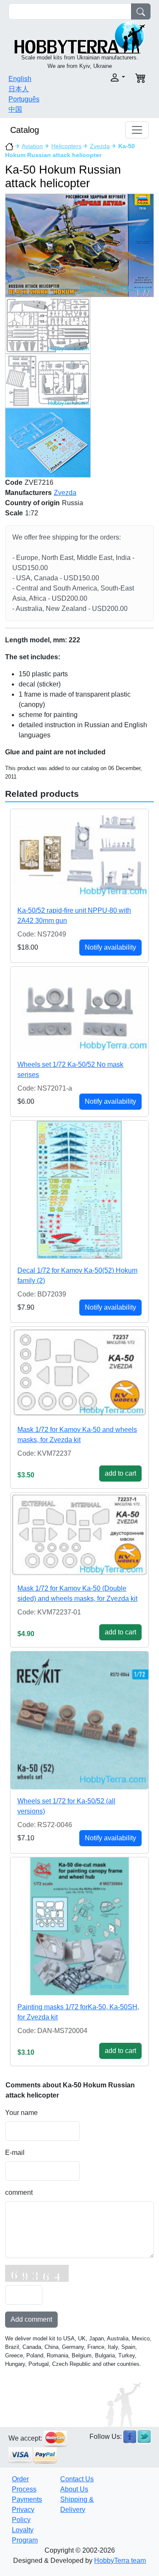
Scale (14, 513)
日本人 (19, 89)
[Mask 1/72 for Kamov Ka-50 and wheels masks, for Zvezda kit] (79, 1372)
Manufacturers (28, 493)
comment (19, 2192)
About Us (74, 2489)
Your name (21, 2113)
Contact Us (77, 2479)
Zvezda (100, 146)
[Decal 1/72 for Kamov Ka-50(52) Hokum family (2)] (79, 1190)
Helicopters (66, 146)
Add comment (31, 2319)
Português (24, 99)
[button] (105, 77)
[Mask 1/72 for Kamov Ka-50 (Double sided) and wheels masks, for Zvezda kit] (79, 1535)
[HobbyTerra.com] (80, 37)
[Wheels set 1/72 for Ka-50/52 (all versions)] (79, 1720)
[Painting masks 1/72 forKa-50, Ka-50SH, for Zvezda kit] (79, 1926)
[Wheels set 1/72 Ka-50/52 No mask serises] (79, 1010)
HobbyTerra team (120, 2561)
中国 (15, 109)
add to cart (120, 1473)
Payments (27, 2499)
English (20, 79)
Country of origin (32, 503)
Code (14, 482)
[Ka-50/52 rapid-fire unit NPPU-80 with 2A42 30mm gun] (79, 854)
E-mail (15, 2153)
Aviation (32, 146)
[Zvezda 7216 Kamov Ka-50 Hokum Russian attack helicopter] (79, 245)
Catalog (25, 130)
